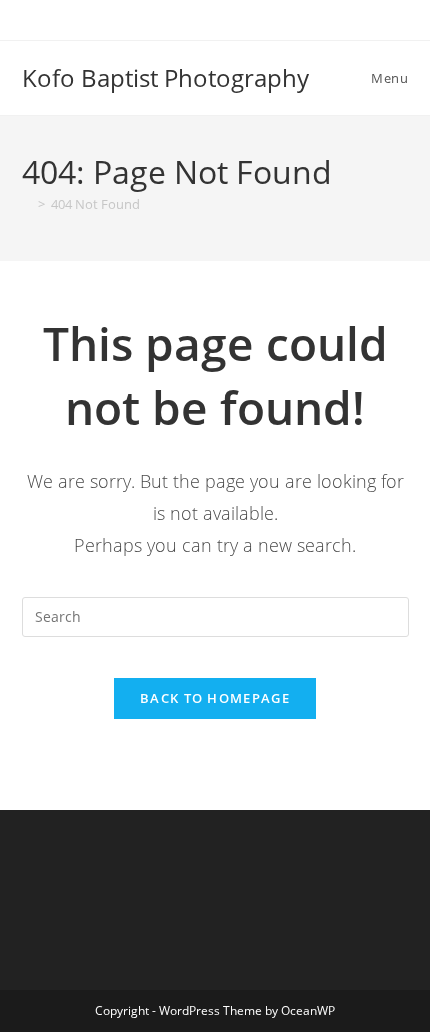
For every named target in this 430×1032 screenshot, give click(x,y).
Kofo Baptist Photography (165, 77)
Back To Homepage (215, 698)
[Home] (27, 204)
